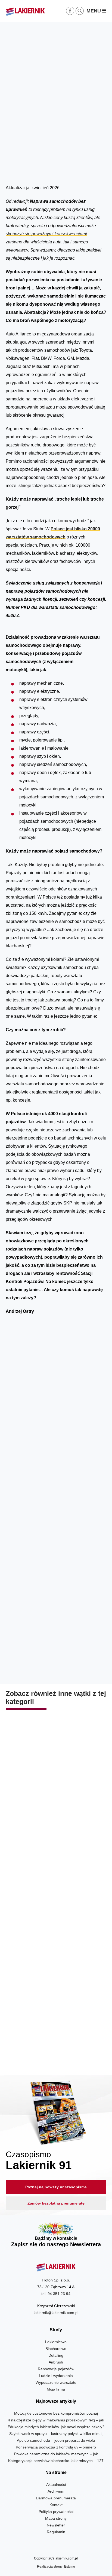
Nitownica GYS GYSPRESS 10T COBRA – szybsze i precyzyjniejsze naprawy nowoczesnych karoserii (56, 2035)
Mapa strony (56, 2518)
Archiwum (56, 2491)
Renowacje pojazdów (56, 2369)
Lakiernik (57, 171)
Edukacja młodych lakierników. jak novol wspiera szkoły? (56, 2427)
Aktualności (56, 2484)
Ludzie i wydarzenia (56, 2376)
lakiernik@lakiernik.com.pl (56, 2313)
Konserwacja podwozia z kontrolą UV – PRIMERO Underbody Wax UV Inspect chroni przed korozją (56, 1804)
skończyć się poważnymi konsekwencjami (46, 234)
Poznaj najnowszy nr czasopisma (56, 2187)
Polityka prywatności (56, 2512)
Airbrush (56, 2362)
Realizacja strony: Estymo (56, 2567)
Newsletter (56, 2235)
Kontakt (56, 2505)
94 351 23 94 (59, 2294)
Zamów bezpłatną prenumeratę (56, 2203)
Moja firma (56, 2389)
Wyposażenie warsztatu (56, 2382)
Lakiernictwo (56, 2342)
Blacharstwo (76, 171)
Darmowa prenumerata (56, 2498)
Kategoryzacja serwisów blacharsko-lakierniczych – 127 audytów (56, 1920)
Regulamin (56, 2532)
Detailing (56, 2355)
